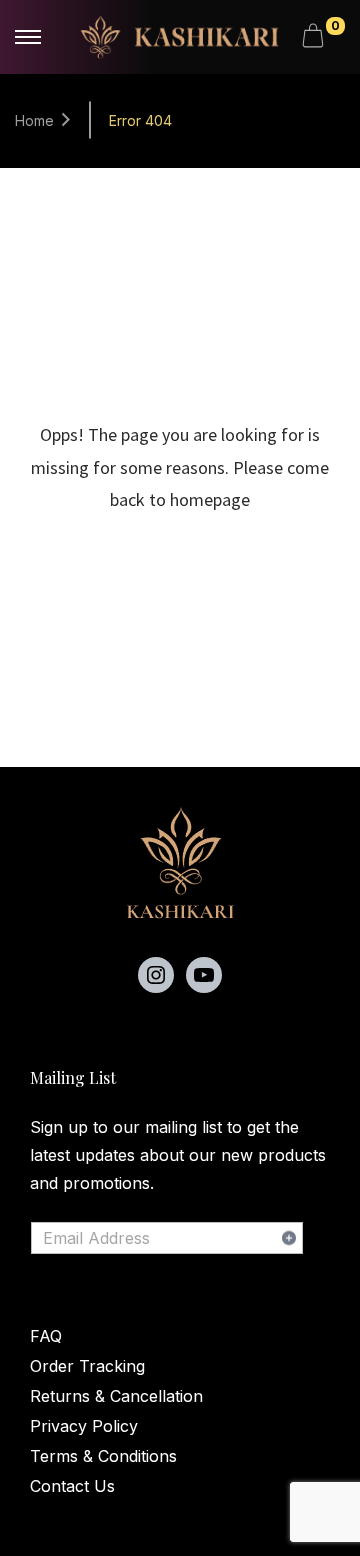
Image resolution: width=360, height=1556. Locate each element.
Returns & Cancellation (116, 1396)
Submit (289, 1238)
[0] (316, 37)
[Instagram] (156, 975)
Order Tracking (87, 1366)
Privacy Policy (84, 1426)
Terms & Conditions (103, 1456)
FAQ (46, 1336)
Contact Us (72, 1486)
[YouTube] (204, 975)
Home (34, 120)
